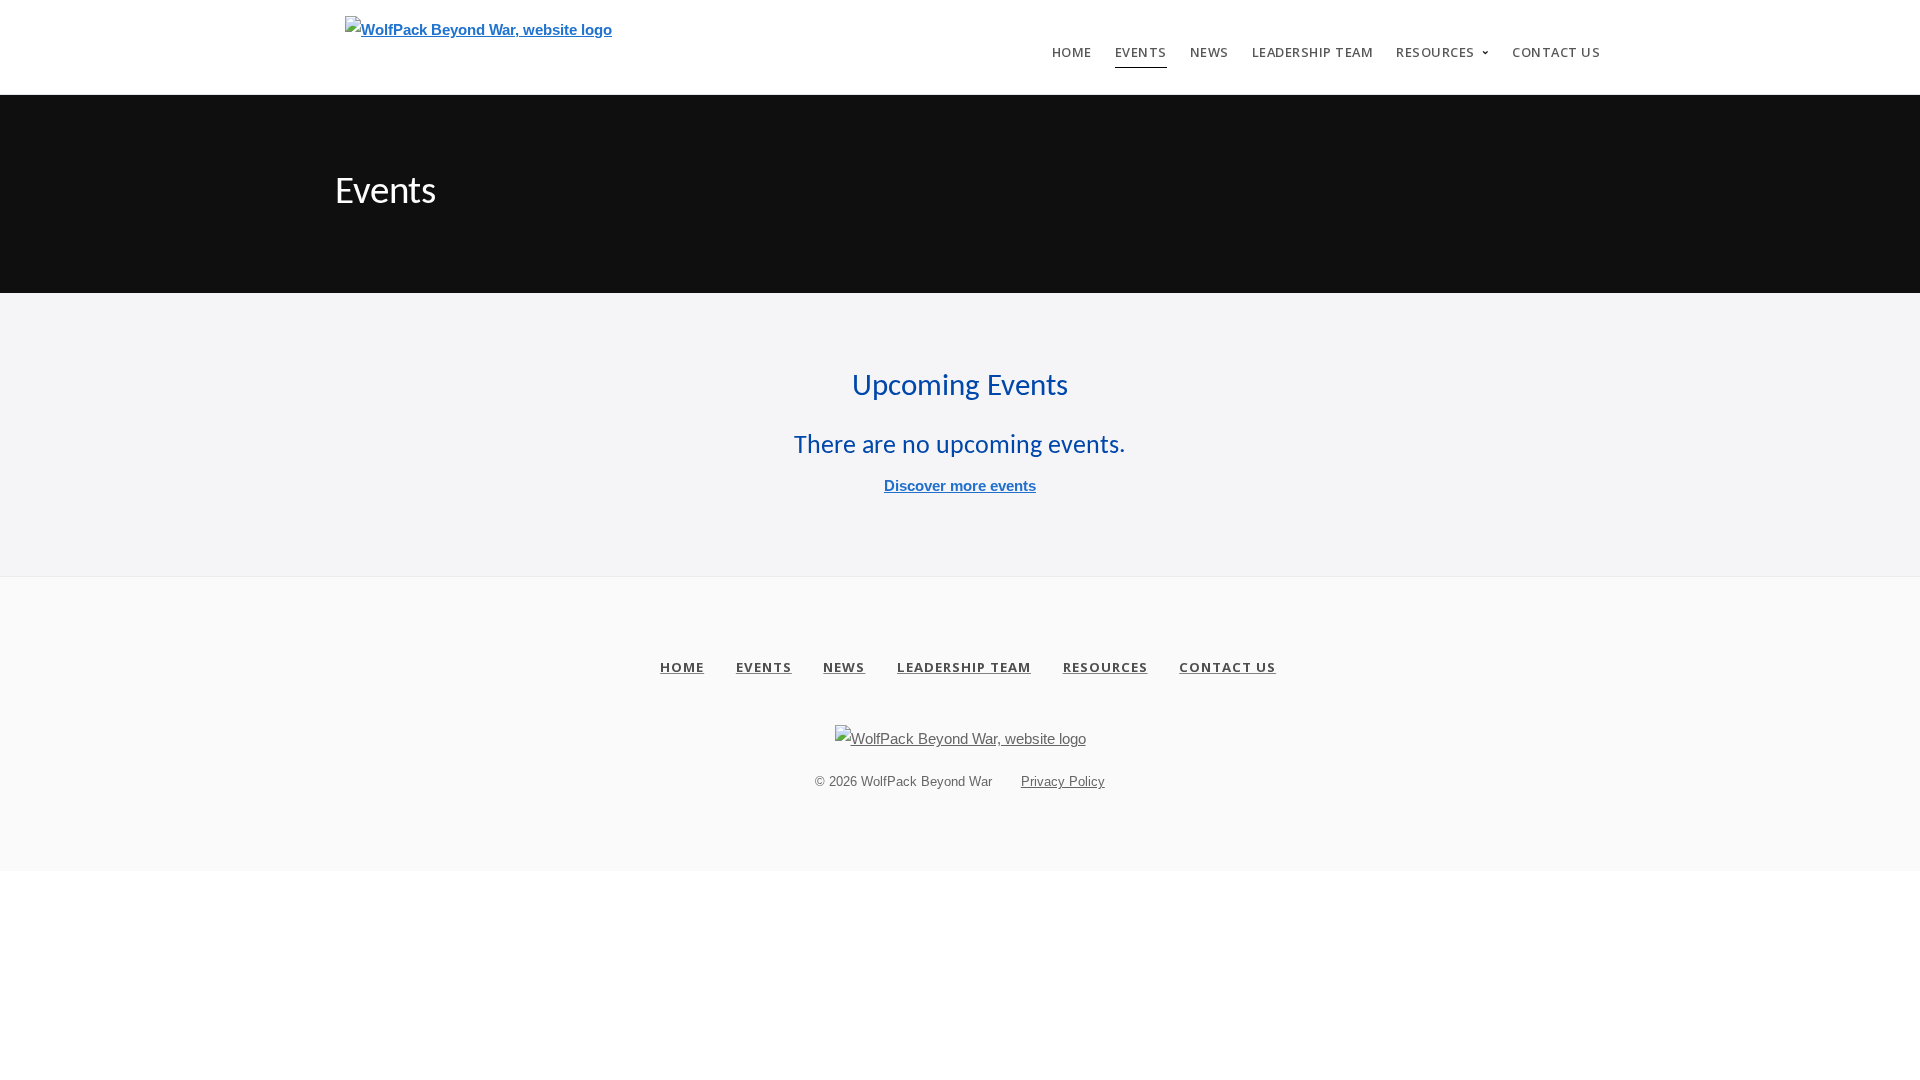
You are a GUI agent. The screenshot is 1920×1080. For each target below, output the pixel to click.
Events (1141, 52)
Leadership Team (1313, 52)
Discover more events (960, 485)
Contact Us (1556, 52)
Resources (1435, 52)
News (1209, 52)
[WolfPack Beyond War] (478, 39)
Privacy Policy (1063, 781)
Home (1072, 52)
